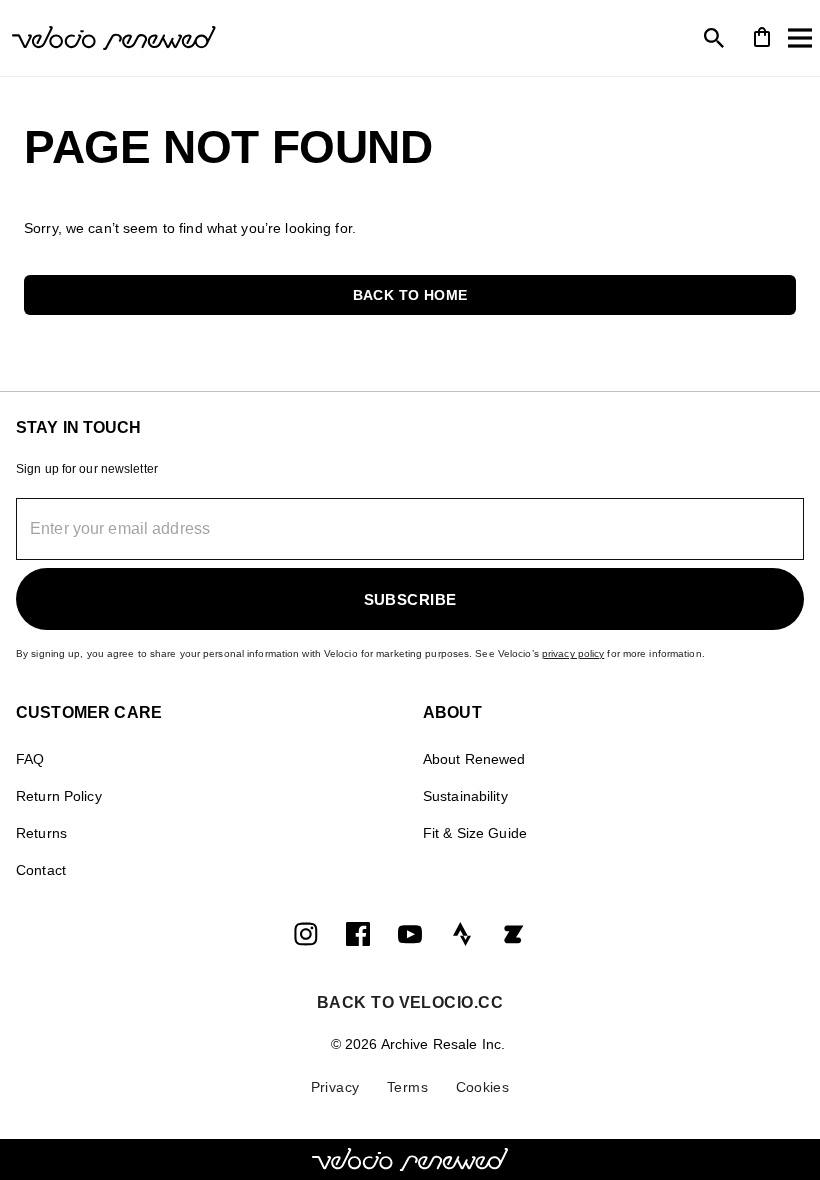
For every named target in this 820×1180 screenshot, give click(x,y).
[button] (410, 295)
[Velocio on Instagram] (306, 933)
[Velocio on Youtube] (410, 933)
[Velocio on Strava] (462, 933)
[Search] (714, 38)
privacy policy (573, 653)
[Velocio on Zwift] (514, 933)
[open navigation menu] (800, 38)
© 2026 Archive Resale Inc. (418, 1044)
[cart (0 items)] (762, 35)
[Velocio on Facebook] (358, 933)
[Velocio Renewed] (208, 38)
